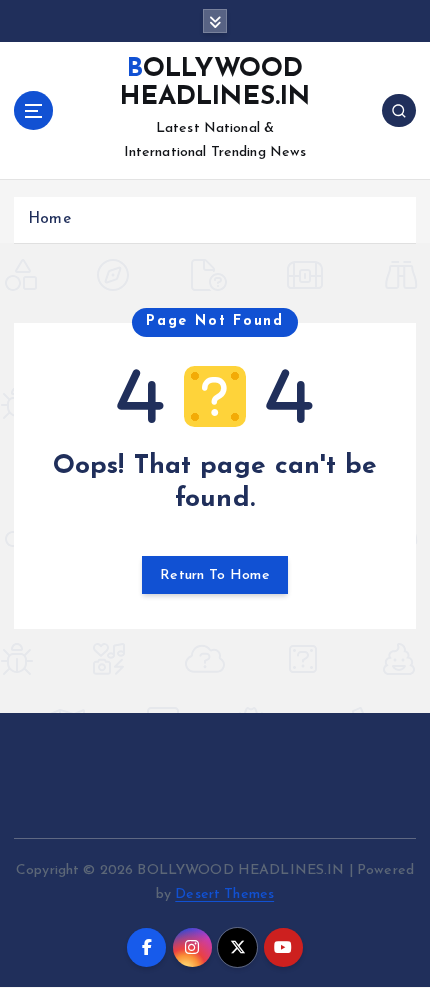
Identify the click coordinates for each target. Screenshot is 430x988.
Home (49, 219)
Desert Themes (224, 894)
